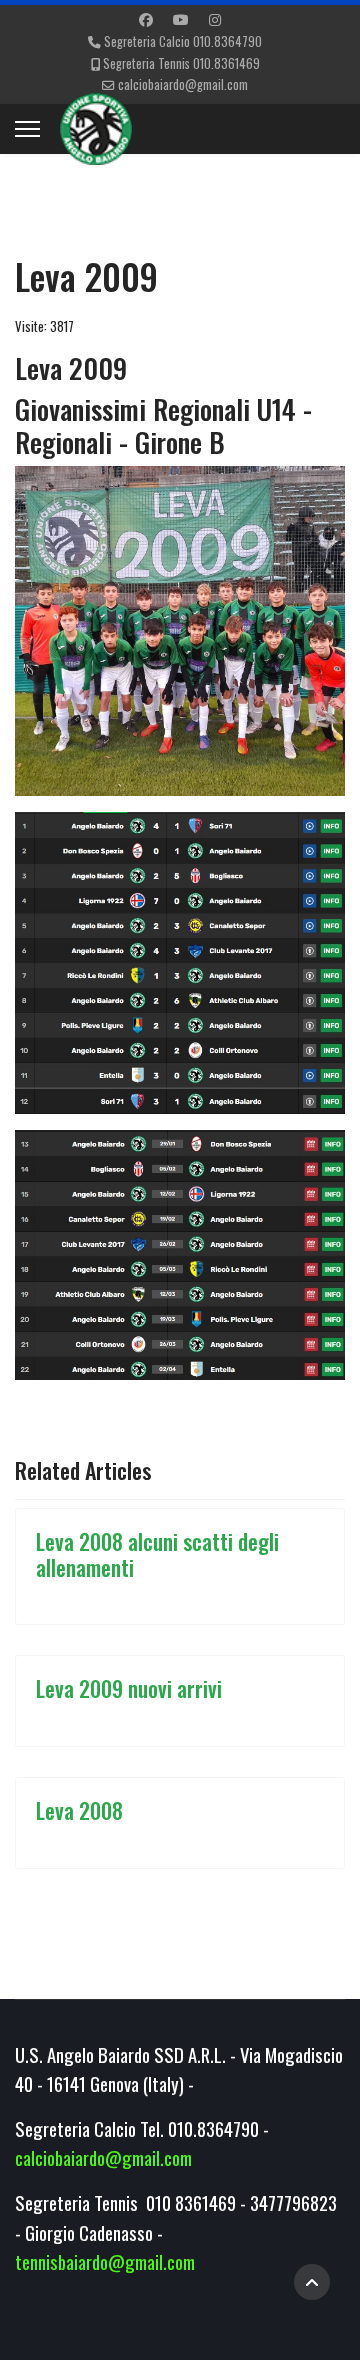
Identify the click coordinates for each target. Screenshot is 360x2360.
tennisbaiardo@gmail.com (105, 2261)
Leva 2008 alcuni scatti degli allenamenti (157, 1554)
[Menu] (27, 129)
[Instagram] (215, 18)
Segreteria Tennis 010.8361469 (181, 63)
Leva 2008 (79, 1810)
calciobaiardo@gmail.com (183, 84)
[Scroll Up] (312, 2282)
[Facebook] (146, 18)
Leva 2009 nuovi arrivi (129, 1688)
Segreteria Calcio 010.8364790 (183, 41)
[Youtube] (181, 18)
